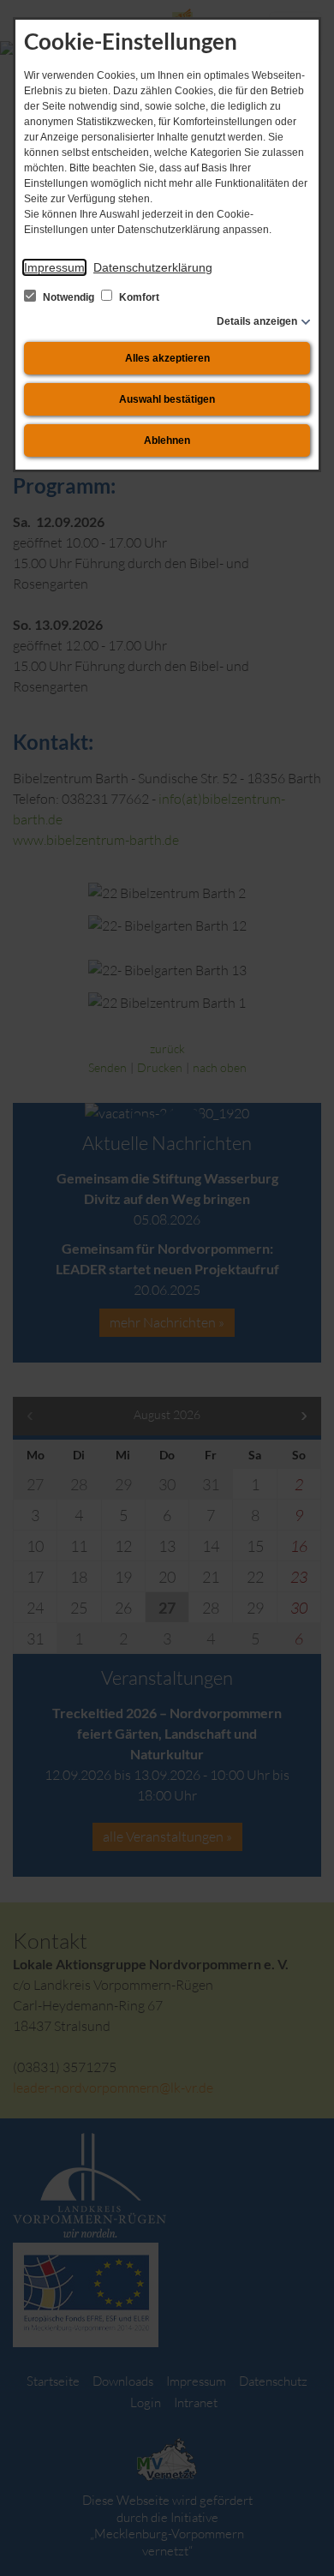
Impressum (54, 267)
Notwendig (69, 297)
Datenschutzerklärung (153, 267)
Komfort (138, 297)
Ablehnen (167, 440)
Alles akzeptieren (167, 358)
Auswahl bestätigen (167, 399)
